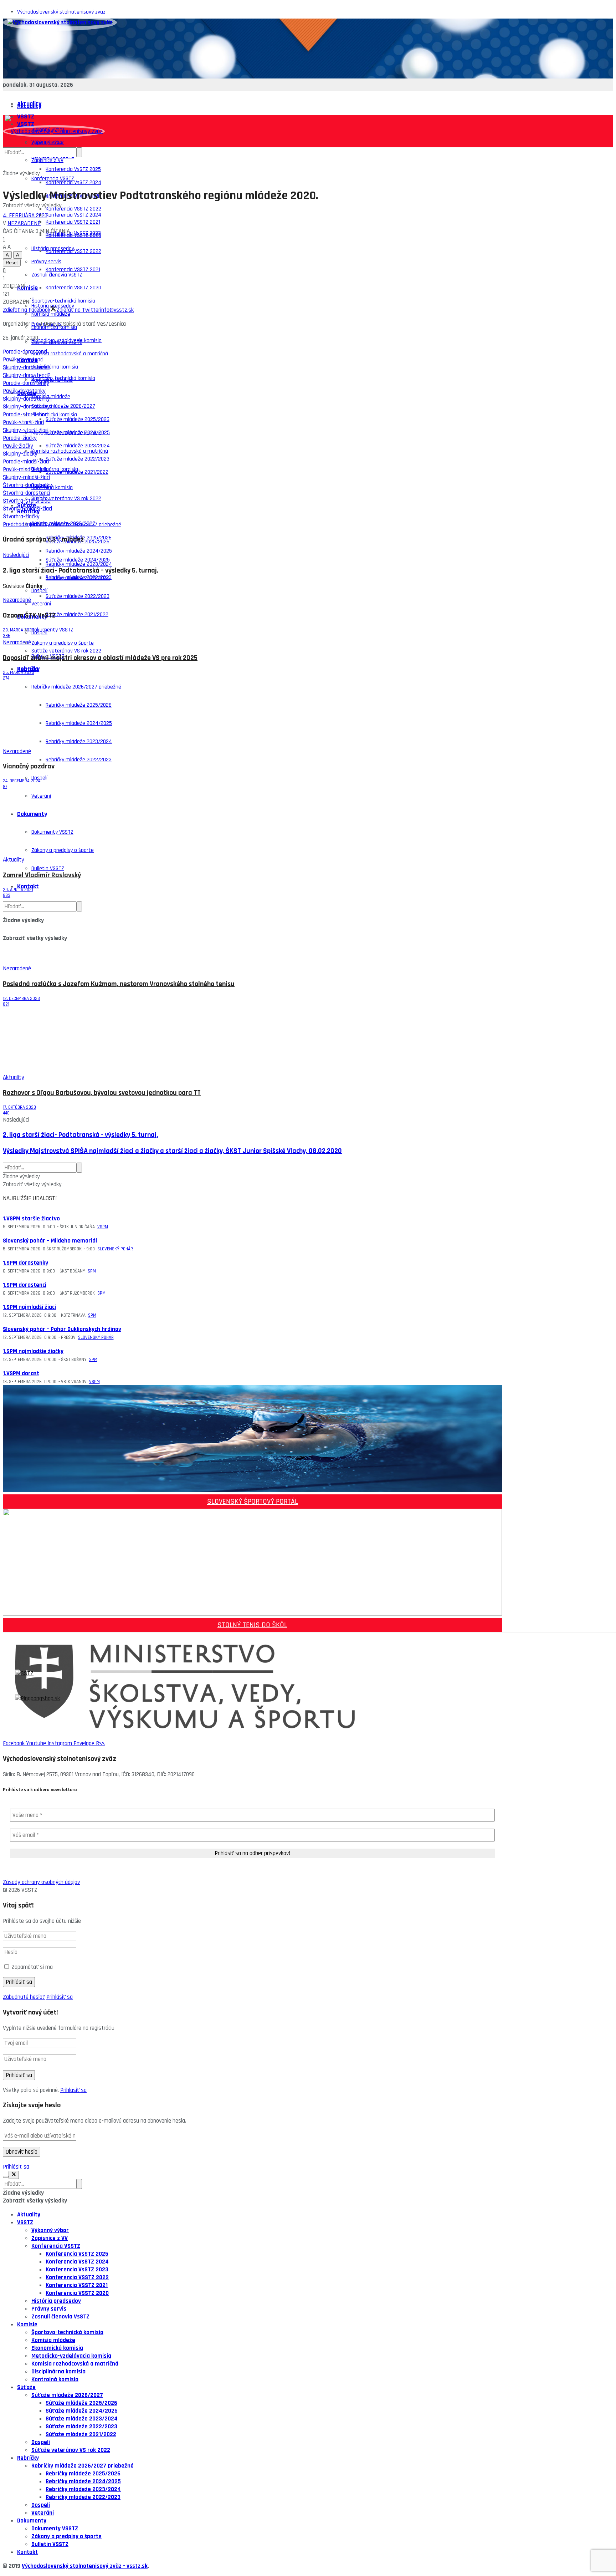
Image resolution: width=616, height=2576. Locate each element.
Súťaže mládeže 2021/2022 (77, 614)
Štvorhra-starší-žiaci (27, 501)
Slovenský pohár (115, 1249)
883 (7, 895)
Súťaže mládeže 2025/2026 (78, 419)
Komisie (27, 288)
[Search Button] (79, 152)
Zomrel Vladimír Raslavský (42, 875)
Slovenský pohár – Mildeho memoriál (50, 1241)
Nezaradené (24, 223)
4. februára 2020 (25, 215)
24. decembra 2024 (22, 781)
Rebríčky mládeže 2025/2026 (83, 2474)
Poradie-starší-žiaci (25, 415)
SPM (92, 1271)
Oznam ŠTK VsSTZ (29, 616)
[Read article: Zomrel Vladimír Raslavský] (252, 823)
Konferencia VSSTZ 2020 (73, 288)
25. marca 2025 (19, 672)
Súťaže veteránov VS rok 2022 (66, 499)
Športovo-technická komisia (63, 378)
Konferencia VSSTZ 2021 (73, 270)
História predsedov (56, 2301)
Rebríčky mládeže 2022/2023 (79, 760)
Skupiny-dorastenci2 (27, 375)
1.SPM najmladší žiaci (29, 1307)
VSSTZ (25, 2222)
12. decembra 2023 (21, 999)
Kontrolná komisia (52, 487)
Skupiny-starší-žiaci (26, 430)
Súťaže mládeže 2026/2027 (63, 524)
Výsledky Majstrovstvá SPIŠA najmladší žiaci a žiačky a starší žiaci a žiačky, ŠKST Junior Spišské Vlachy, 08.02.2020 (172, 1151)
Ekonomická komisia (54, 415)
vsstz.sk (137, 2566)
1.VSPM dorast (21, 1373)
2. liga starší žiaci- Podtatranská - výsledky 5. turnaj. (80, 1135)
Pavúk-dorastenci (23, 360)
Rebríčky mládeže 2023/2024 (83, 2489)
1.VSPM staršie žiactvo (31, 1219)
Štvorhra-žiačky (21, 517)
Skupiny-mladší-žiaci (26, 477)
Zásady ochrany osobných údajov (41, 1882)
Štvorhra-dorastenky (27, 485)
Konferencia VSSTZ (53, 179)
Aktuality (29, 106)
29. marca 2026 (19, 630)
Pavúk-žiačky (18, 446)
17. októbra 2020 (19, 1107)
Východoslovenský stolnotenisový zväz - (74, 2566)
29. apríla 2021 (18, 890)
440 (6, 1113)
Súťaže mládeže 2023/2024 (78, 578)
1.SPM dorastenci (25, 1285)
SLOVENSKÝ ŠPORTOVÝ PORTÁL (253, 1502)
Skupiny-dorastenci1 (26, 367)
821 (6, 1004)
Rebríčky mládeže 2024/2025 (83, 2481)
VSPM (103, 1227)
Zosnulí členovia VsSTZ (57, 342)
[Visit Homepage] (60, 22)
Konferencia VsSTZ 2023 (73, 233)
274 (6, 678)
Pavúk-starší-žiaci (24, 422)
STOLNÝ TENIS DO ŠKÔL (252, 1625)
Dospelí (39, 633)
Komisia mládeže (53, 2340)
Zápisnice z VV (47, 160)
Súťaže (26, 2387)
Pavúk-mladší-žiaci (24, 469)
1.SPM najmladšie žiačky (33, 1351)
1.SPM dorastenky (25, 1263)
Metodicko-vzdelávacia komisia (66, 433)
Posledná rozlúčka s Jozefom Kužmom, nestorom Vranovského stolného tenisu (119, 984)
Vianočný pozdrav (29, 766)
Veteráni (43, 2513)
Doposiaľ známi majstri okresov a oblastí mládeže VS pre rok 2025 (100, 658)
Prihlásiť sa (60, 1997)
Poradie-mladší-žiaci (26, 462)
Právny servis (49, 2309)
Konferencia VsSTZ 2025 (73, 169)
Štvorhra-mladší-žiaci (27, 509)
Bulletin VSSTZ (48, 868)
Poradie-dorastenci (25, 352)
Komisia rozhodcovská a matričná (70, 354)
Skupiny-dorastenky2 (28, 407)
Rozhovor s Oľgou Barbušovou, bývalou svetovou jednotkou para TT (102, 1093)
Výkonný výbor (50, 2230)
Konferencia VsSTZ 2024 (73, 182)
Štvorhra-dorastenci (26, 493)
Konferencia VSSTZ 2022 (73, 251)
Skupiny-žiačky (20, 454)
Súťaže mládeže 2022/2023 (78, 596)
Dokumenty (32, 2521)
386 (7, 636)
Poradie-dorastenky (26, 383)
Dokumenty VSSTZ (52, 630)
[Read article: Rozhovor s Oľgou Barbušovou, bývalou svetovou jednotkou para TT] (252, 1040)
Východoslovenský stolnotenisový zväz (61, 12)
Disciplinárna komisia (55, 367)
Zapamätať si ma (32, 1967)
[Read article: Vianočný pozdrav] (252, 714)
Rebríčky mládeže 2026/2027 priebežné (83, 2466)
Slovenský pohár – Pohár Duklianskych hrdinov (62, 1329)
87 (5, 787)
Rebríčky (28, 669)
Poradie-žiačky (20, 438)
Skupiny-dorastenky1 (27, 399)
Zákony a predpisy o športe (66, 2536)
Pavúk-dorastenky (24, 391)
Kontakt (28, 886)
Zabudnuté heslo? (24, 1997)
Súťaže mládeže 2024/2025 (78, 560)
